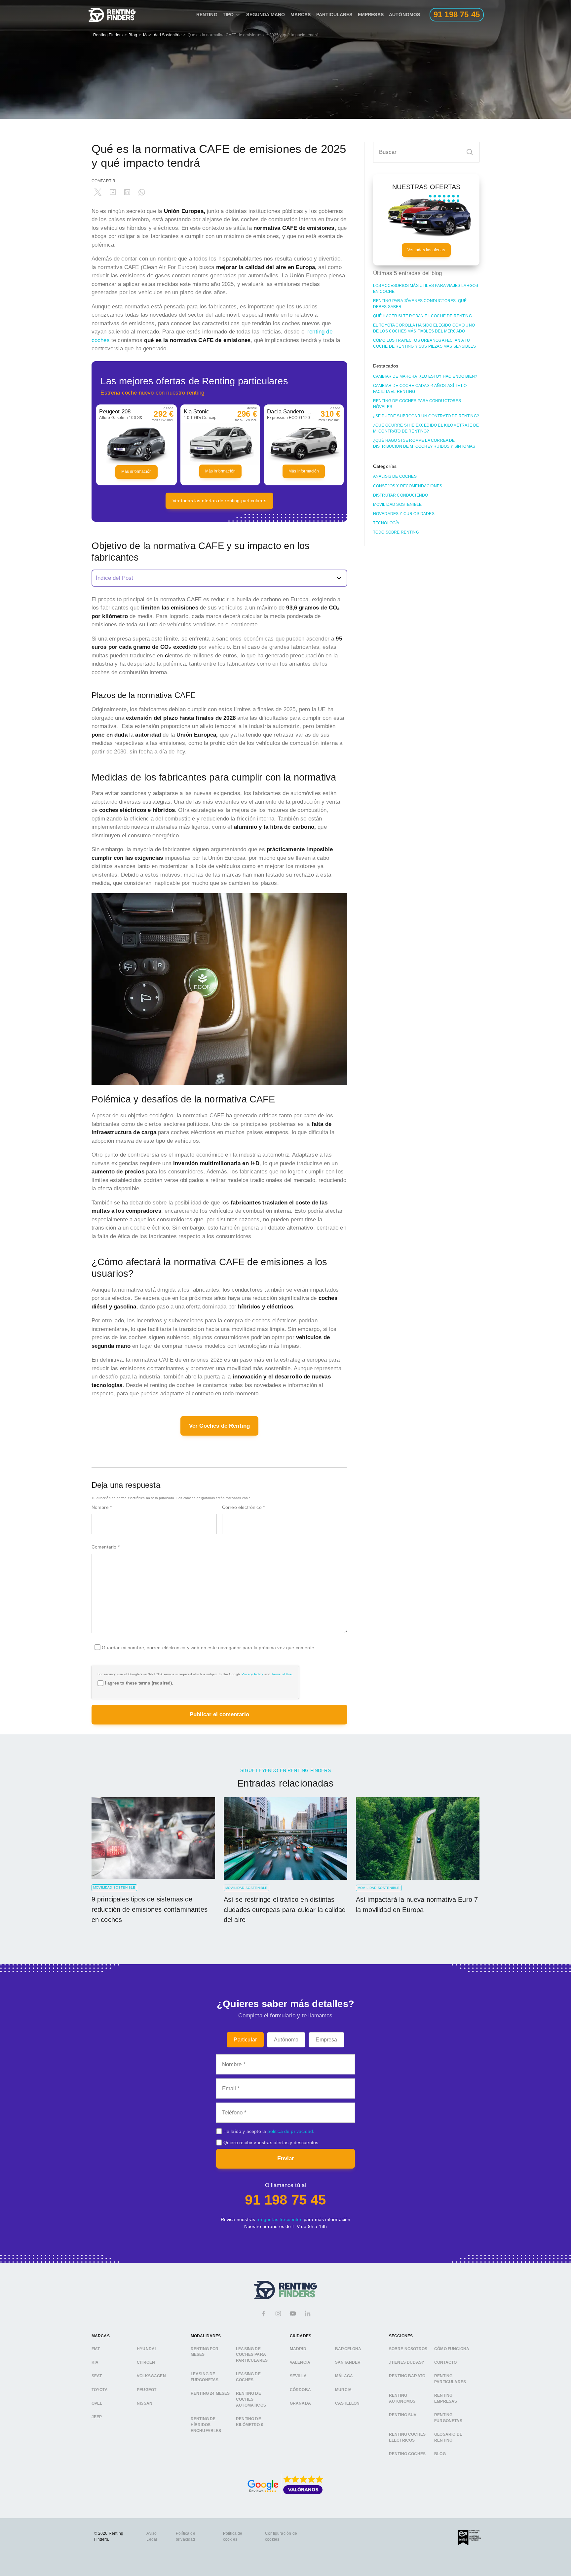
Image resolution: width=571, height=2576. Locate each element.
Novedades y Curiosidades (404, 514)
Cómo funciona (452, 2349)
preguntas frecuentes (279, 2219)
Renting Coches (407, 2454)
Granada (300, 2403)
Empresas (371, 15)
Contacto (445, 2362)
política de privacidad (290, 2131)
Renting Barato (407, 2376)
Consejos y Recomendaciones (408, 486)
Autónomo (286, 2040)
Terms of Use (282, 1674)
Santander (348, 2362)
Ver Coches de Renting (220, 1426)
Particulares (334, 15)
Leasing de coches (248, 2377)
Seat (97, 2376)
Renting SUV (403, 2415)
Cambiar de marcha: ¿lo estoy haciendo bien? (425, 376)
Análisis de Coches (395, 476)
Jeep (97, 2417)
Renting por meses (205, 2352)
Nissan (145, 2403)
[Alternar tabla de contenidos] (220, 578)
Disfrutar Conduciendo (401, 495)
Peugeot (147, 2390)
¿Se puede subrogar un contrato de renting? (426, 416)
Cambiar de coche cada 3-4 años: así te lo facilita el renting (420, 389)
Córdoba (300, 2390)
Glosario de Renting (448, 2438)
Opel (97, 2403)
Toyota (100, 2390)
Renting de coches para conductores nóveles (417, 404)
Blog (133, 35)
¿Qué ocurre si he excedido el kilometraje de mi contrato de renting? (426, 428)
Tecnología (386, 523)
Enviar (286, 2158)
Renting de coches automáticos (251, 2400)
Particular (245, 2040)
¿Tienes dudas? (406, 2362)
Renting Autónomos (402, 2398)
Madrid (298, 2349)
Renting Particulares (450, 2379)
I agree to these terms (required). (139, 1683)
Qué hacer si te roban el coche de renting (422, 316)
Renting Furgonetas (448, 2418)
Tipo (228, 15)
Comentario (106, 1547)
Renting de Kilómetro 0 (250, 2422)
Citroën (146, 2362)
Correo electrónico (243, 1507)
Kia (95, 2362)
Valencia (300, 2362)
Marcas (301, 15)
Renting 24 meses (210, 2394)
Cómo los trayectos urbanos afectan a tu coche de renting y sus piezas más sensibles (424, 343)
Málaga (344, 2376)
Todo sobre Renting (396, 532)
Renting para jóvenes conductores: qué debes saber (420, 304)
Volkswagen (151, 2376)
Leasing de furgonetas (205, 2377)
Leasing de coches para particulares (252, 2355)
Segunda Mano (266, 15)
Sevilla (298, 2376)
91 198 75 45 (285, 2200)
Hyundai (146, 2349)
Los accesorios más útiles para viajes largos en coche (426, 289)
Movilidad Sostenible (162, 35)
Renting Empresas (446, 2398)
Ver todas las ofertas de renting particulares (219, 501)
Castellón (347, 2403)
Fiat (96, 2349)
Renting (207, 15)
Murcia (343, 2390)
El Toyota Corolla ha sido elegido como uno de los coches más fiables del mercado (424, 328)
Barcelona (348, 2349)
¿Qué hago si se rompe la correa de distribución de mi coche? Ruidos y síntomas (424, 443)
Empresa (326, 2040)
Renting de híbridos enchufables (206, 2425)
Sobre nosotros (408, 2349)
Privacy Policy (252, 1674)
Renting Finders (108, 35)
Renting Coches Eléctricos (407, 2438)
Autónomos (405, 15)
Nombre (102, 1507)
